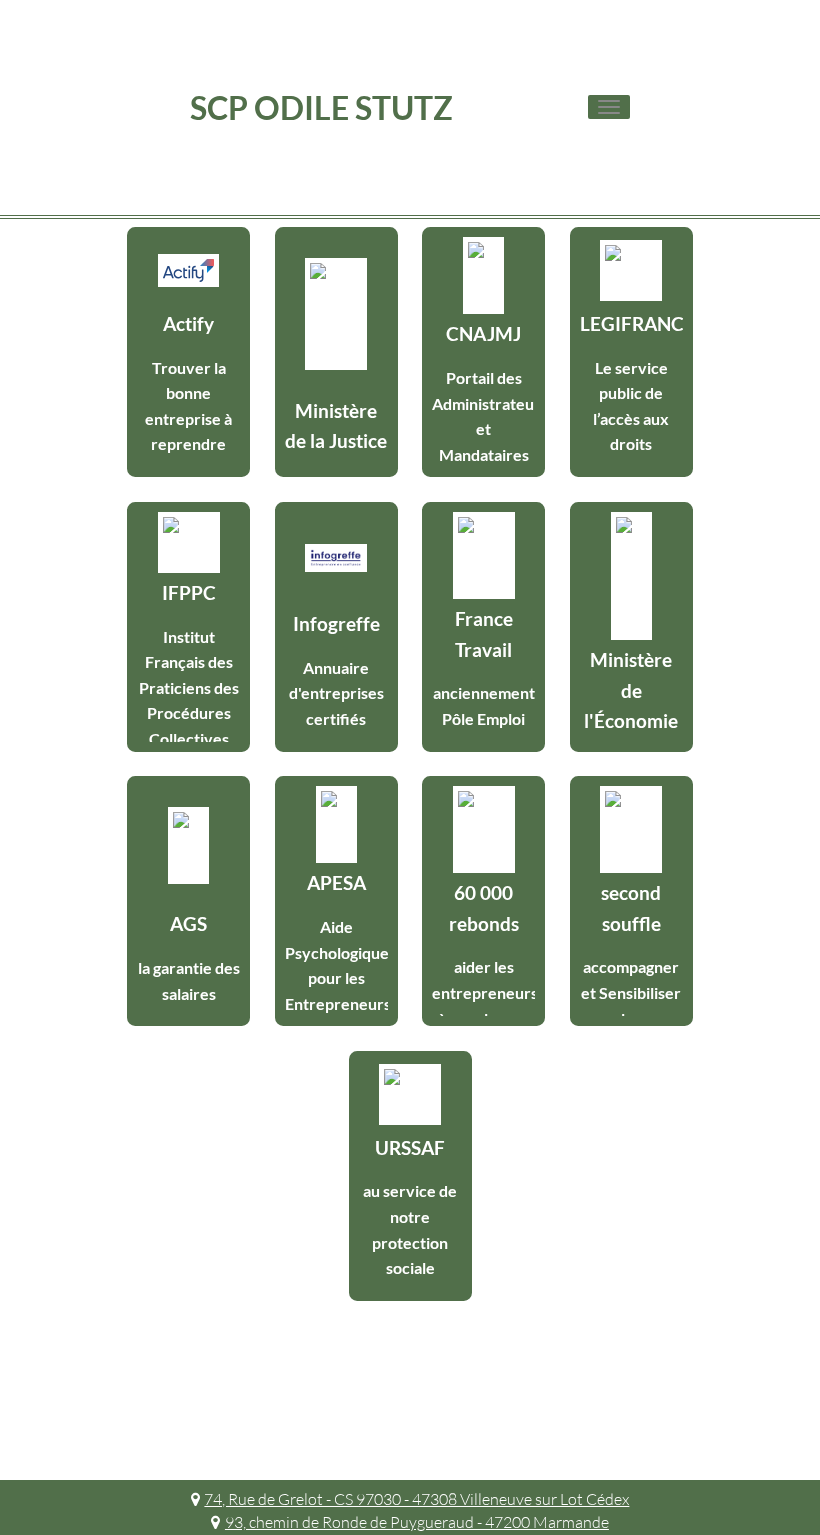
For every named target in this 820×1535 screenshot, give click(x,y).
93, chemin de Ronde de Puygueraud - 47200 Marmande (417, 1522)
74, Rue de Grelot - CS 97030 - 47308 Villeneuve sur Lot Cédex (416, 1499)
